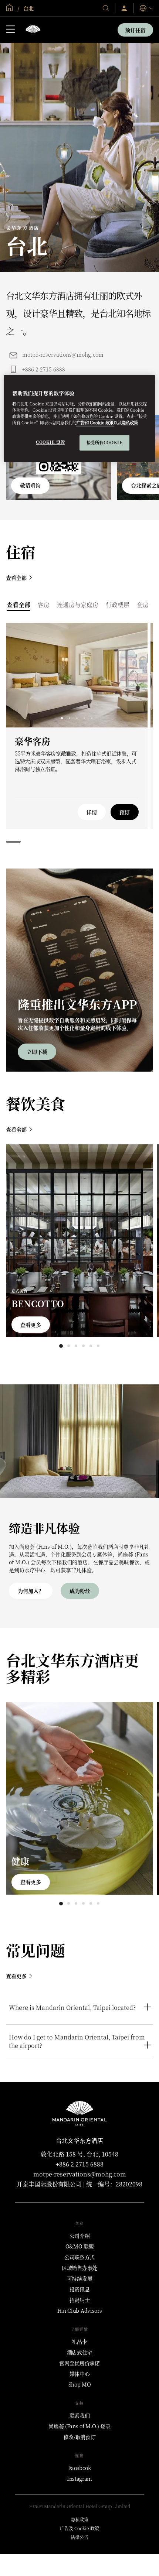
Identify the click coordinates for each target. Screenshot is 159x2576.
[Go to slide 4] (84, 718)
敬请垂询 (30, 485)
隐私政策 (130, 423)
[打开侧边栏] (10, 30)
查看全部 (16, 578)
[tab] (18, 605)
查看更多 (31, 1325)
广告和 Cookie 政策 (95, 423)
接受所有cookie (105, 443)
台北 (28, 8)
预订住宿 (135, 30)
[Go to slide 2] (69, 718)
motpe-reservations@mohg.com (63, 354)
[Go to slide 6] (98, 1346)
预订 (125, 812)
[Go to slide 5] (92, 718)
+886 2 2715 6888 (44, 369)
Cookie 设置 (50, 442)
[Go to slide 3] (77, 718)
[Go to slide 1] (62, 718)
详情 (92, 812)
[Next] (133, 675)
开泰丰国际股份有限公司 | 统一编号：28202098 (79, 2184)
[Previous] (21, 675)
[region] (80, 419)
